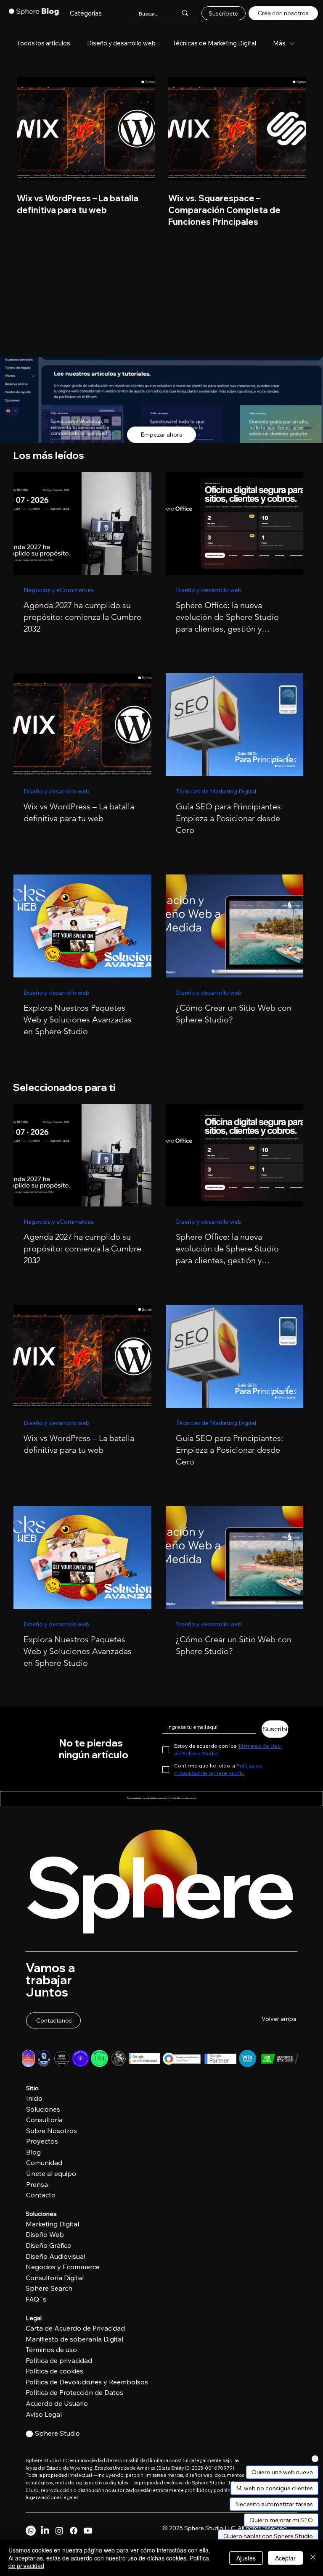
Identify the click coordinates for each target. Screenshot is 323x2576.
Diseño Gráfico (49, 2245)
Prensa (37, 2184)
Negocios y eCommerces (59, 590)
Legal (34, 2318)
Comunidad (44, 2162)
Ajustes (246, 2558)
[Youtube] (88, 2531)
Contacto (41, 2195)
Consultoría (44, 2120)
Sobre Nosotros (52, 2131)
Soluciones (43, 2109)
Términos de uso (51, 2349)
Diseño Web (45, 2234)
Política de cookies (54, 2371)
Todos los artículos (44, 43)
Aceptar (285, 2558)
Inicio (34, 2098)
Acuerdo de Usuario (57, 2403)
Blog (33, 2152)
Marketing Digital (52, 2224)
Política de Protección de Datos (74, 2392)
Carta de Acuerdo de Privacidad (75, 2328)
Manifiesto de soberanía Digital (74, 2339)
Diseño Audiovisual (56, 2256)
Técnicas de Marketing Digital (214, 43)
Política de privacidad (59, 2360)
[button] (86, 13)
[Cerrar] (313, 2558)
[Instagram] (59, 2531)
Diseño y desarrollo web (121, 43)
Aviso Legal (44, 2414)
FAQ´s (36, 2299)
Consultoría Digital (55, 2278)
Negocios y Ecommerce (63, 2267)
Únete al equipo (51, 2173)
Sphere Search (49, 2288)
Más (279, 43)
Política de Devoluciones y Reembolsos (87, 2382)
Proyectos (42, 2141)
